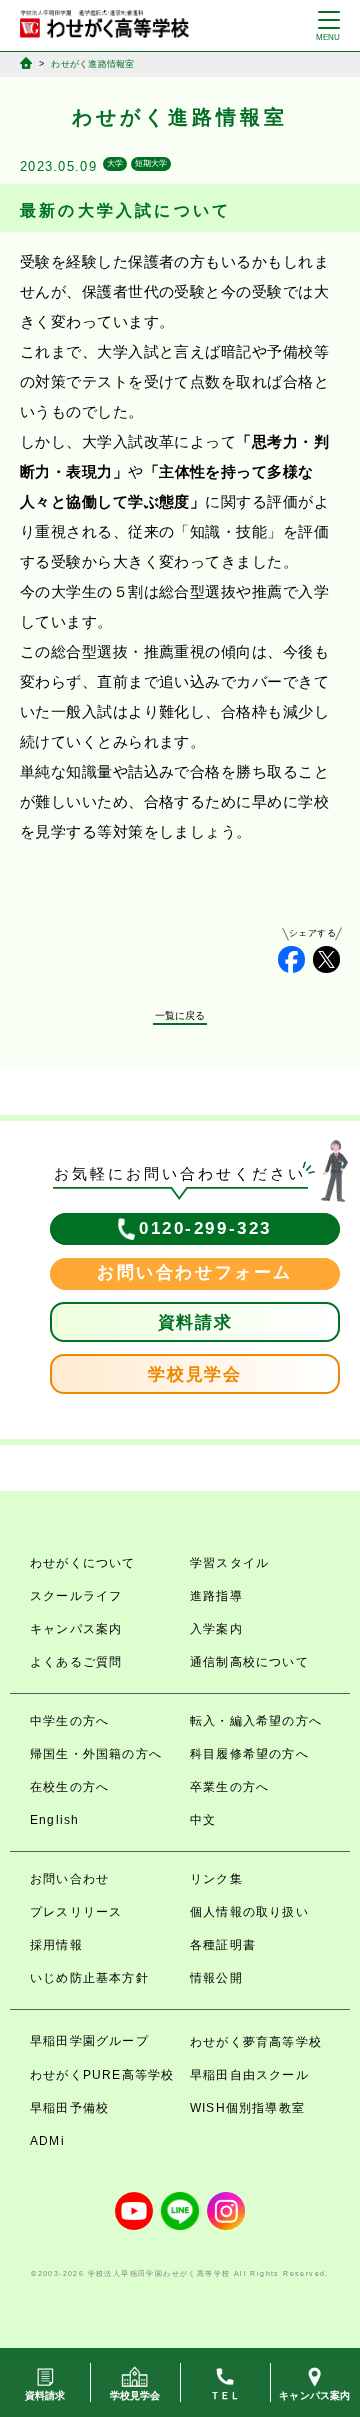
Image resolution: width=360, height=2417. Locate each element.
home (26, 63)
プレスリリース (76, 1912)
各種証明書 (223, 1945)
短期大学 (151, 163)
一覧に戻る (180, 1015)
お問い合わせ (69, 1879)
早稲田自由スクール (249, 2075)
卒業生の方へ (229, 1787)
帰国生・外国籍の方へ (96, 1754)
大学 (115, 163)
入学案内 (216, 1629)
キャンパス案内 (76, 1629)
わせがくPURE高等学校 (102, 2075)
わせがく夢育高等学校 (256, 2042)
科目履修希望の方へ (249, 1754)
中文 (203, 1820)
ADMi (47, 2141)
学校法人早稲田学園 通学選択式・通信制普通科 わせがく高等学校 (104, 24)
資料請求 (195, 1322)
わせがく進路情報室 (92, 64)
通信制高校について (249, 1662)
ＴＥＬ (225, 2395)
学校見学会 (195, 1374)
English (54, 1820)
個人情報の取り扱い (249, 1912)
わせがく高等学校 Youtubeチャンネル (134, 2211)
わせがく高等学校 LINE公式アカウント (180, 2211)
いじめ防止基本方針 (89, 1978)
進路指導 (216, 1596)
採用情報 (56, 1945)
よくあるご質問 (76, 1662)
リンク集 (216, 1879)
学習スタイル (229, 1563)
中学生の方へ (69, 1721)
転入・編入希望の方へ (256, 1721)
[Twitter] (326, 959)
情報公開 (216, 1978)
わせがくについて (83, 1563)
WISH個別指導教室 (247, 2108)
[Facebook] (291, 959)
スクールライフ (76, 1596)
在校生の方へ (69, 1787)
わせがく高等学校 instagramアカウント (226, 2211)
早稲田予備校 (69, 2108)
